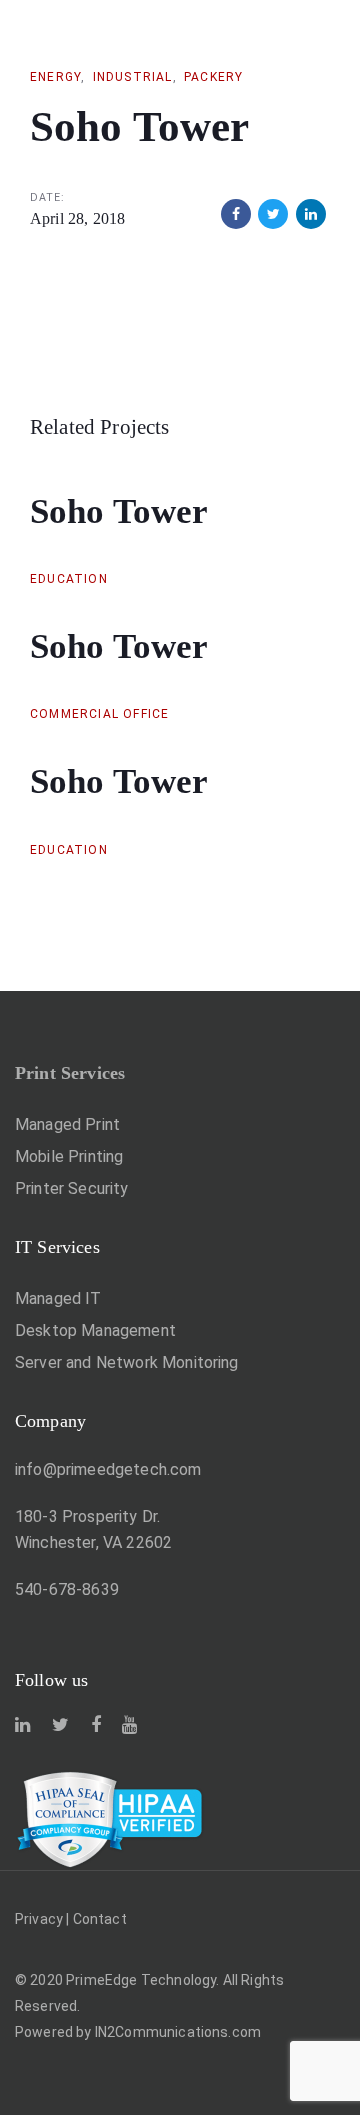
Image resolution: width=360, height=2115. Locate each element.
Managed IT (58, 1298)
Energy (55, 77)
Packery (213, 77)
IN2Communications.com (178, 2032)
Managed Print (67, 1124)
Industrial (133, 77)
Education (69, 579)
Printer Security (72, 1188)
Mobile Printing (69, 1156)
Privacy (39, 1919)
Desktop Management (95, 1330)
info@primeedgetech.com (108, 1469)
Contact (100, 1919)
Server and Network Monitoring (127, 1362)
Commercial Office (99, 714)
